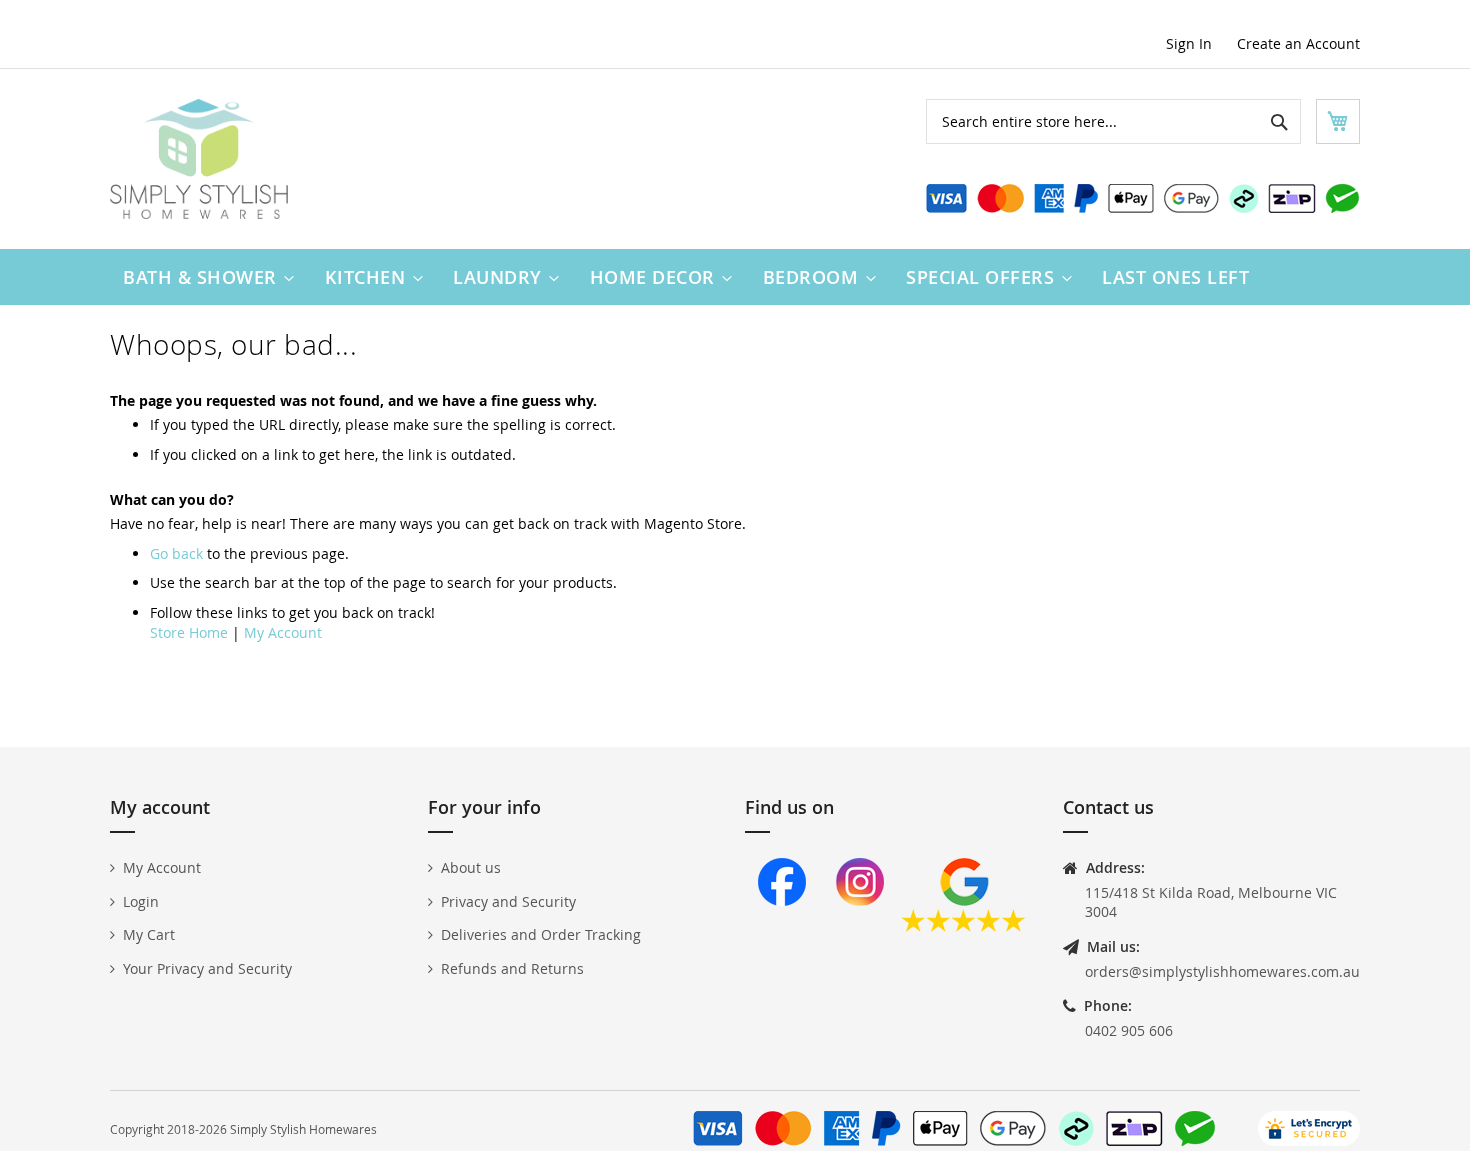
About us (471, 867)
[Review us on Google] (963, 926)
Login (141, 901)
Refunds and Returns (512, 968)
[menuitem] (204, 277)
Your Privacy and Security (207, 968)
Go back (176, 553)
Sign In (1189, 43)
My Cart (149, 934)
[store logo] (199, 159)
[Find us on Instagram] (860, 926)
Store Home (189, 632)
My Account (283, 632)
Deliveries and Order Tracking (541, 934)
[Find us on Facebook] (782, 926)
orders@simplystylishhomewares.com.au (1222, 971)
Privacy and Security (508, 901)
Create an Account (1298, 43)
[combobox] (1113, 121)
